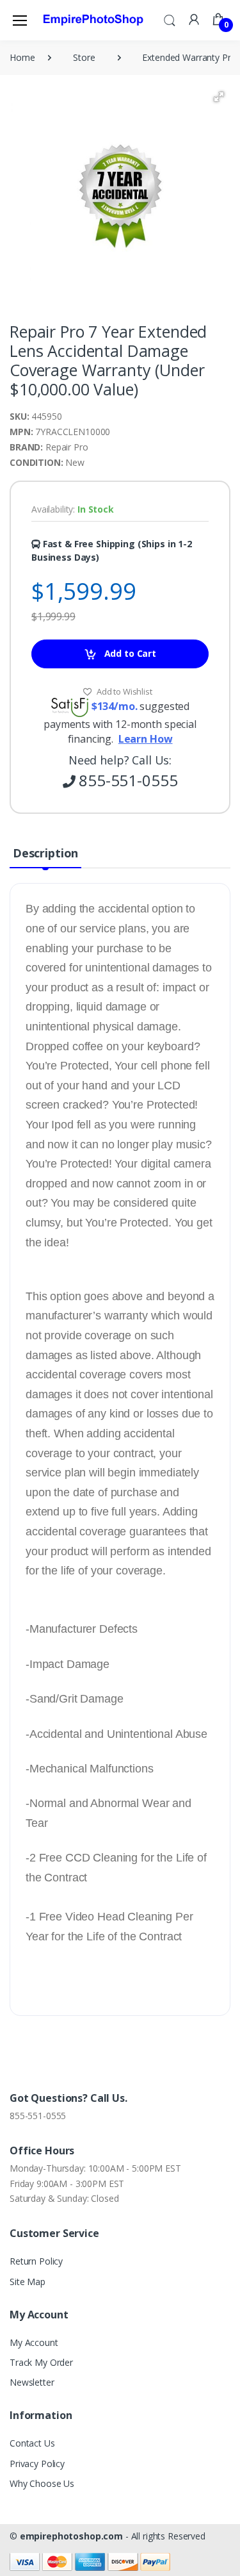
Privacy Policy (37, 2464)
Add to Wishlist (124, 691)
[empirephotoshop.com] (93, 20)
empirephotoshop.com (71, 2536)
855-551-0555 (38, 2116)
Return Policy (36, 2261)
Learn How (146, 739)
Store (84, 57)
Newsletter (32, 2382)
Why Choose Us (42, 2483)
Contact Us (32, 2443)
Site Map (28, 2282)
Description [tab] (45, 853)
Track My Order (41, 2362)
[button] (170, 19)
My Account (34, 2342)
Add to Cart (129, 653)
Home (22, 57)
